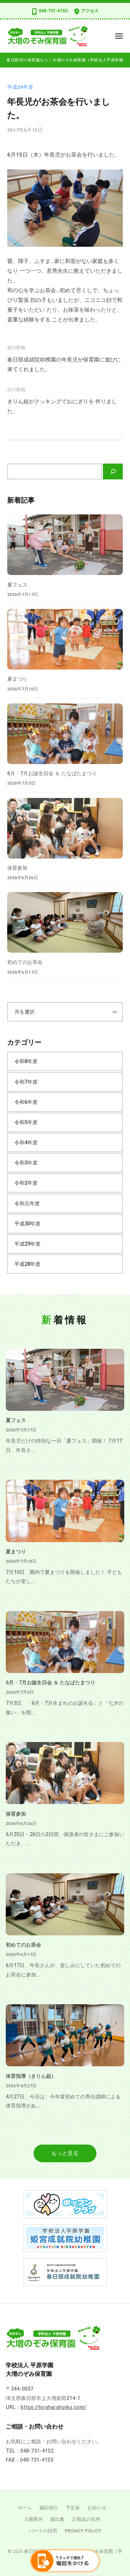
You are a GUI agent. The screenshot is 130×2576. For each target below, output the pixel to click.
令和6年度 (26, 1102)
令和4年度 (26, 1142)
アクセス (90, 11)
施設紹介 (49, 2508)
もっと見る (65, 2153)
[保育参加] (65, 828)
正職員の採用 (86, 2519)
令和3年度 (26, 1163)
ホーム (25, 2508)
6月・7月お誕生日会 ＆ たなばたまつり (52, 773)
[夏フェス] (65, 545)
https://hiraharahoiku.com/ (53, 2407)
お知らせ (97, 2508)
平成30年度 (27, 1224)
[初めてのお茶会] (65, 922)
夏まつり (17, 679)
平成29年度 (20, 87)
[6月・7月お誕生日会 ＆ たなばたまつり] (65, 734)
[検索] (113, 471)
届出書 (57, 2519)
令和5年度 (26, 1122)
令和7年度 (26, 1082)
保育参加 (17, 868)
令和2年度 (26, 1183)
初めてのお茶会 (25, 962)
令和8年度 (26, 1061)
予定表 (73, 2508)
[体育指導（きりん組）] (65, 2035)
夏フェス (17, 585)
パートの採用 (43, 2531)
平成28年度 (27, 1264)
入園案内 (33, 2519)
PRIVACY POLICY (83, 2531)
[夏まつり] (65, 639)
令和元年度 (27, 1203)
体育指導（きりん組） (31, 2076)
